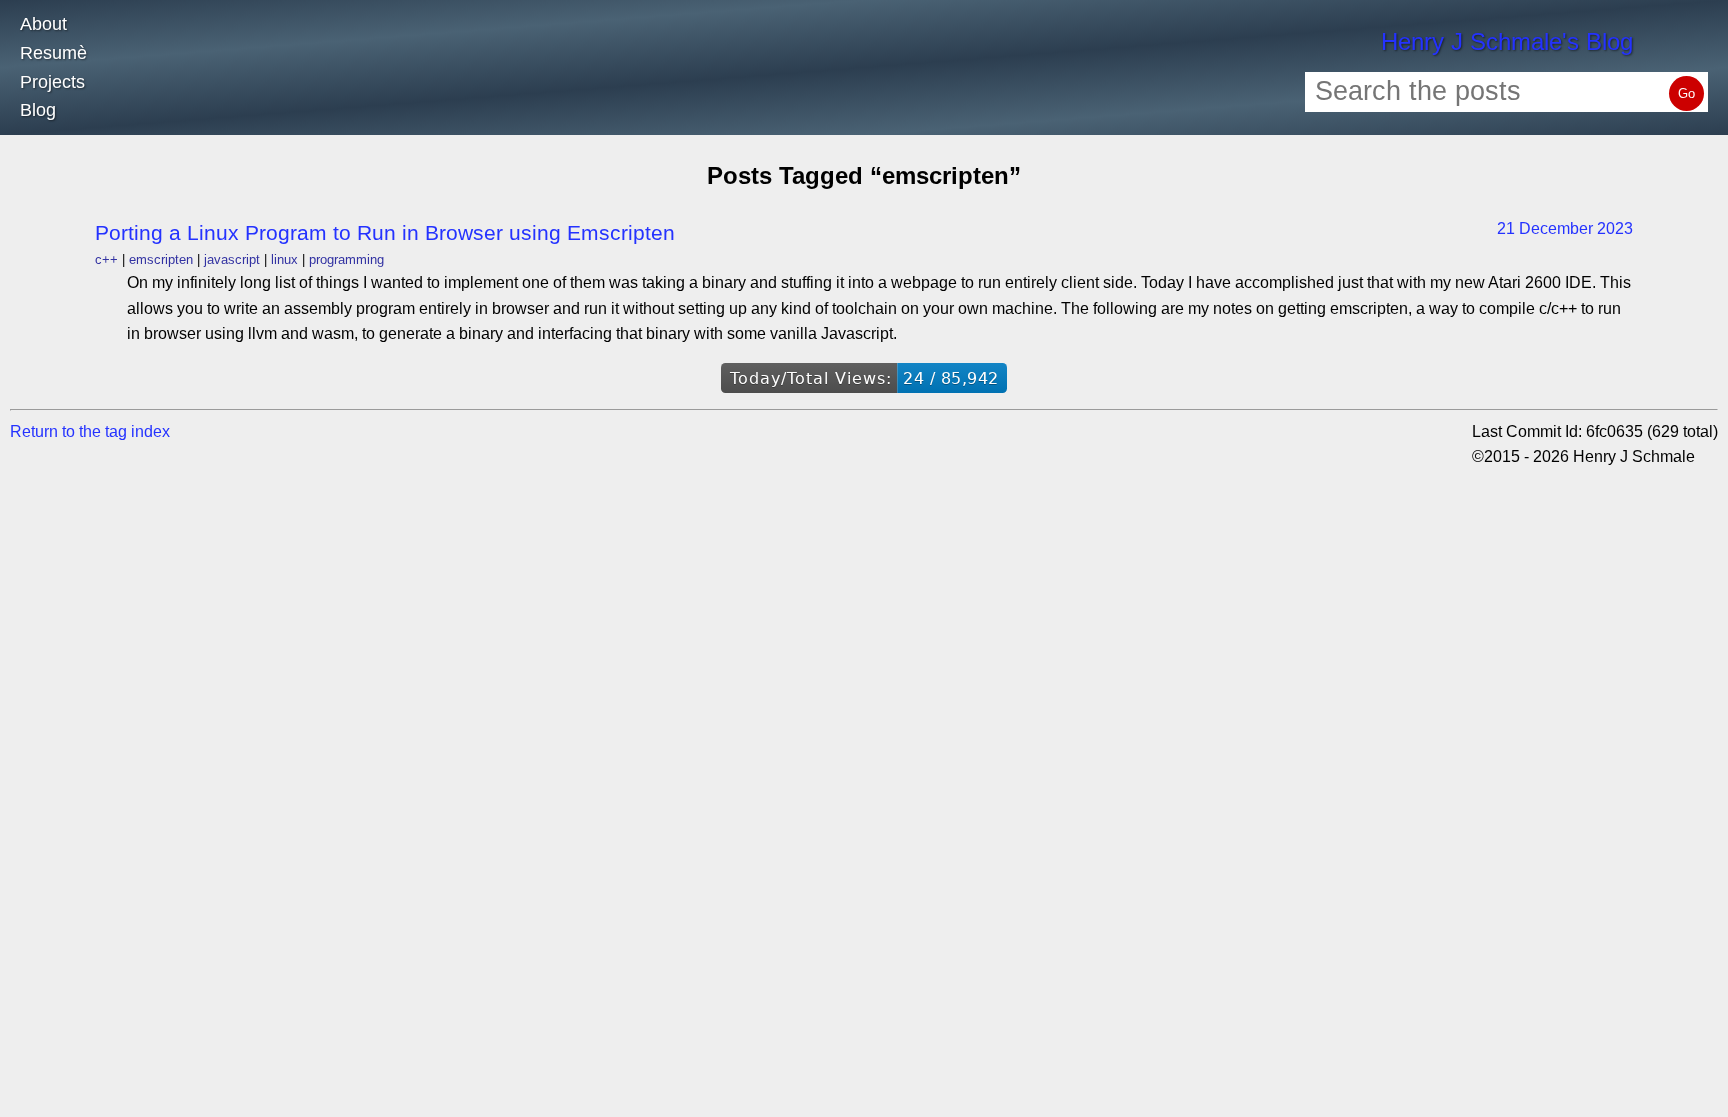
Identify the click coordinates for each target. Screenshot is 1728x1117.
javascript (232, 259)
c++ (106, 259)
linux (284, 259)
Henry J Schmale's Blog (1507, 41)
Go (1686, 93)
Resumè (53, 53)
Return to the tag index (90, 431)
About (43, 24)
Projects (52, 82)
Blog (38, 110)
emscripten (161, 259)
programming (346, 259)
